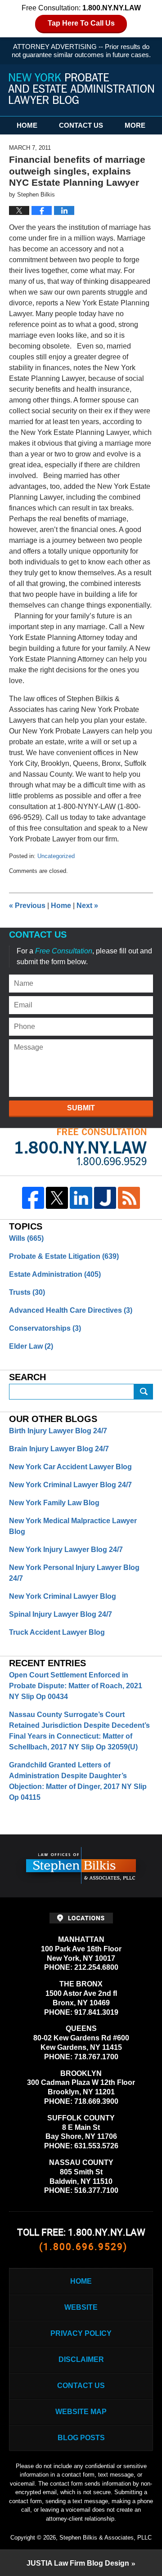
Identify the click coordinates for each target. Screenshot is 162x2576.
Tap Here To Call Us (81, 23)
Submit (81, 1108)
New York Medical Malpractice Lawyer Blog (73, 1526)
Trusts (27, 1292)
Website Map (81, 2412)
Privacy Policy (81, 2333)
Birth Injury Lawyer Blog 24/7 (58, 1431)
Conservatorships (45, 1328)
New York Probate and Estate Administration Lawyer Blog (81, 89)
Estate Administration (55, 1274)
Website (81, 2307)
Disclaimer (81, 2359)
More (135, 125)
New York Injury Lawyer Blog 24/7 (66, 1550)
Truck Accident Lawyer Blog (57, 1632)
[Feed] (129, 1198)
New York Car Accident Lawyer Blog (70, 1467)
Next (87, 906)
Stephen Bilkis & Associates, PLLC (106, 2538)
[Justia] (105, 1198)
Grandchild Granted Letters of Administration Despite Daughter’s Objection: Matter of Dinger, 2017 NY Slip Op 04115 (78, 1781)
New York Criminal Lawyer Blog (63, 1596)
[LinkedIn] (81, 1198)
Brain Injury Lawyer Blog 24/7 (59, 1449)
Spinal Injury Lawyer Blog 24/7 (61, 1614)
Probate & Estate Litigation (64, 1256)
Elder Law (31, 1346)
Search (144, 1392)
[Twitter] (57, 1198)
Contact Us (81, 125)
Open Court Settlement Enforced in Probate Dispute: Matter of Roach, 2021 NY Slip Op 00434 (76, 1686)
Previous (27, 906)
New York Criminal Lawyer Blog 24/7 (70, 1485)
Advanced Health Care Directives (71, 1310)
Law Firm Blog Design (78, 2563)
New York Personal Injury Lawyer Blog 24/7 (74, 1573)
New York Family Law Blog (54, 1503)
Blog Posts (81, 2438)
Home (27, 125)
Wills (26, 1238)
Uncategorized (56, 856)
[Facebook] (33, 1198)
